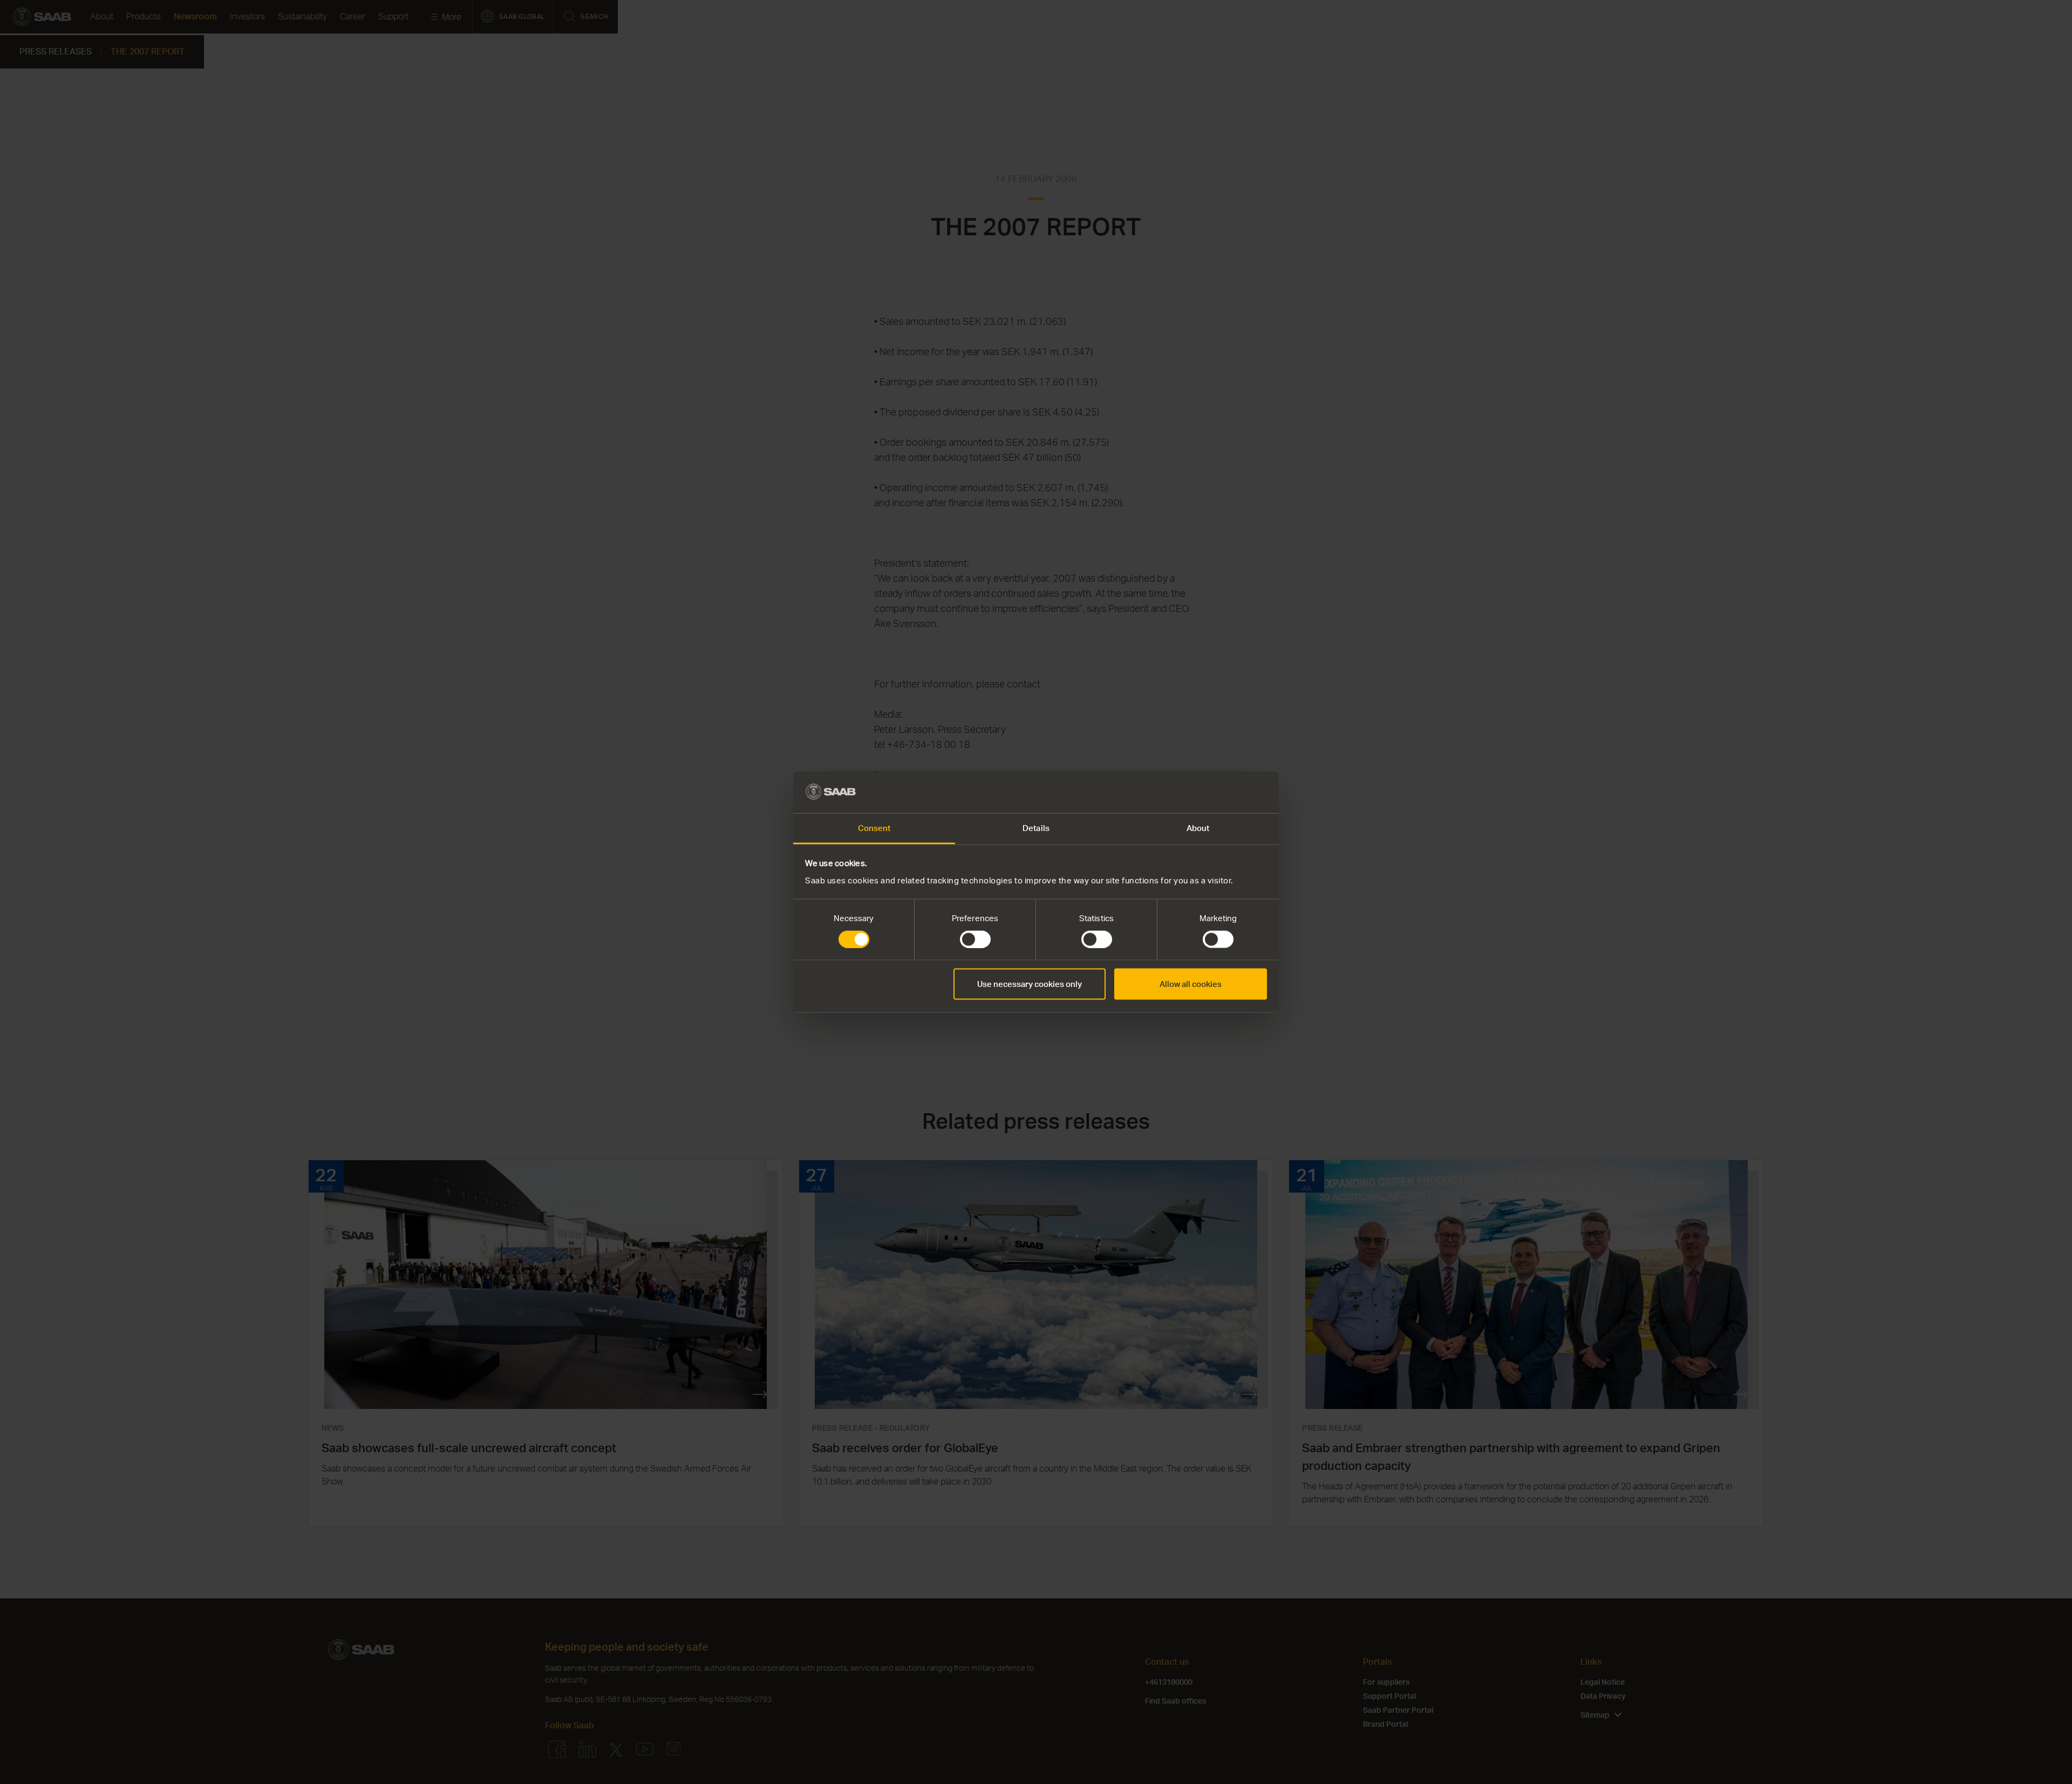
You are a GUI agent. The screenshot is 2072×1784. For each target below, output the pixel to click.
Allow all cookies (1191, 984)
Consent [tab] (874, 828)
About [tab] (1198, 828)
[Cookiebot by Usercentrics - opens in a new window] (1220, 792)
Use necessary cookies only (1030, 984)
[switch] (975, 939)
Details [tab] (1036, 828)
